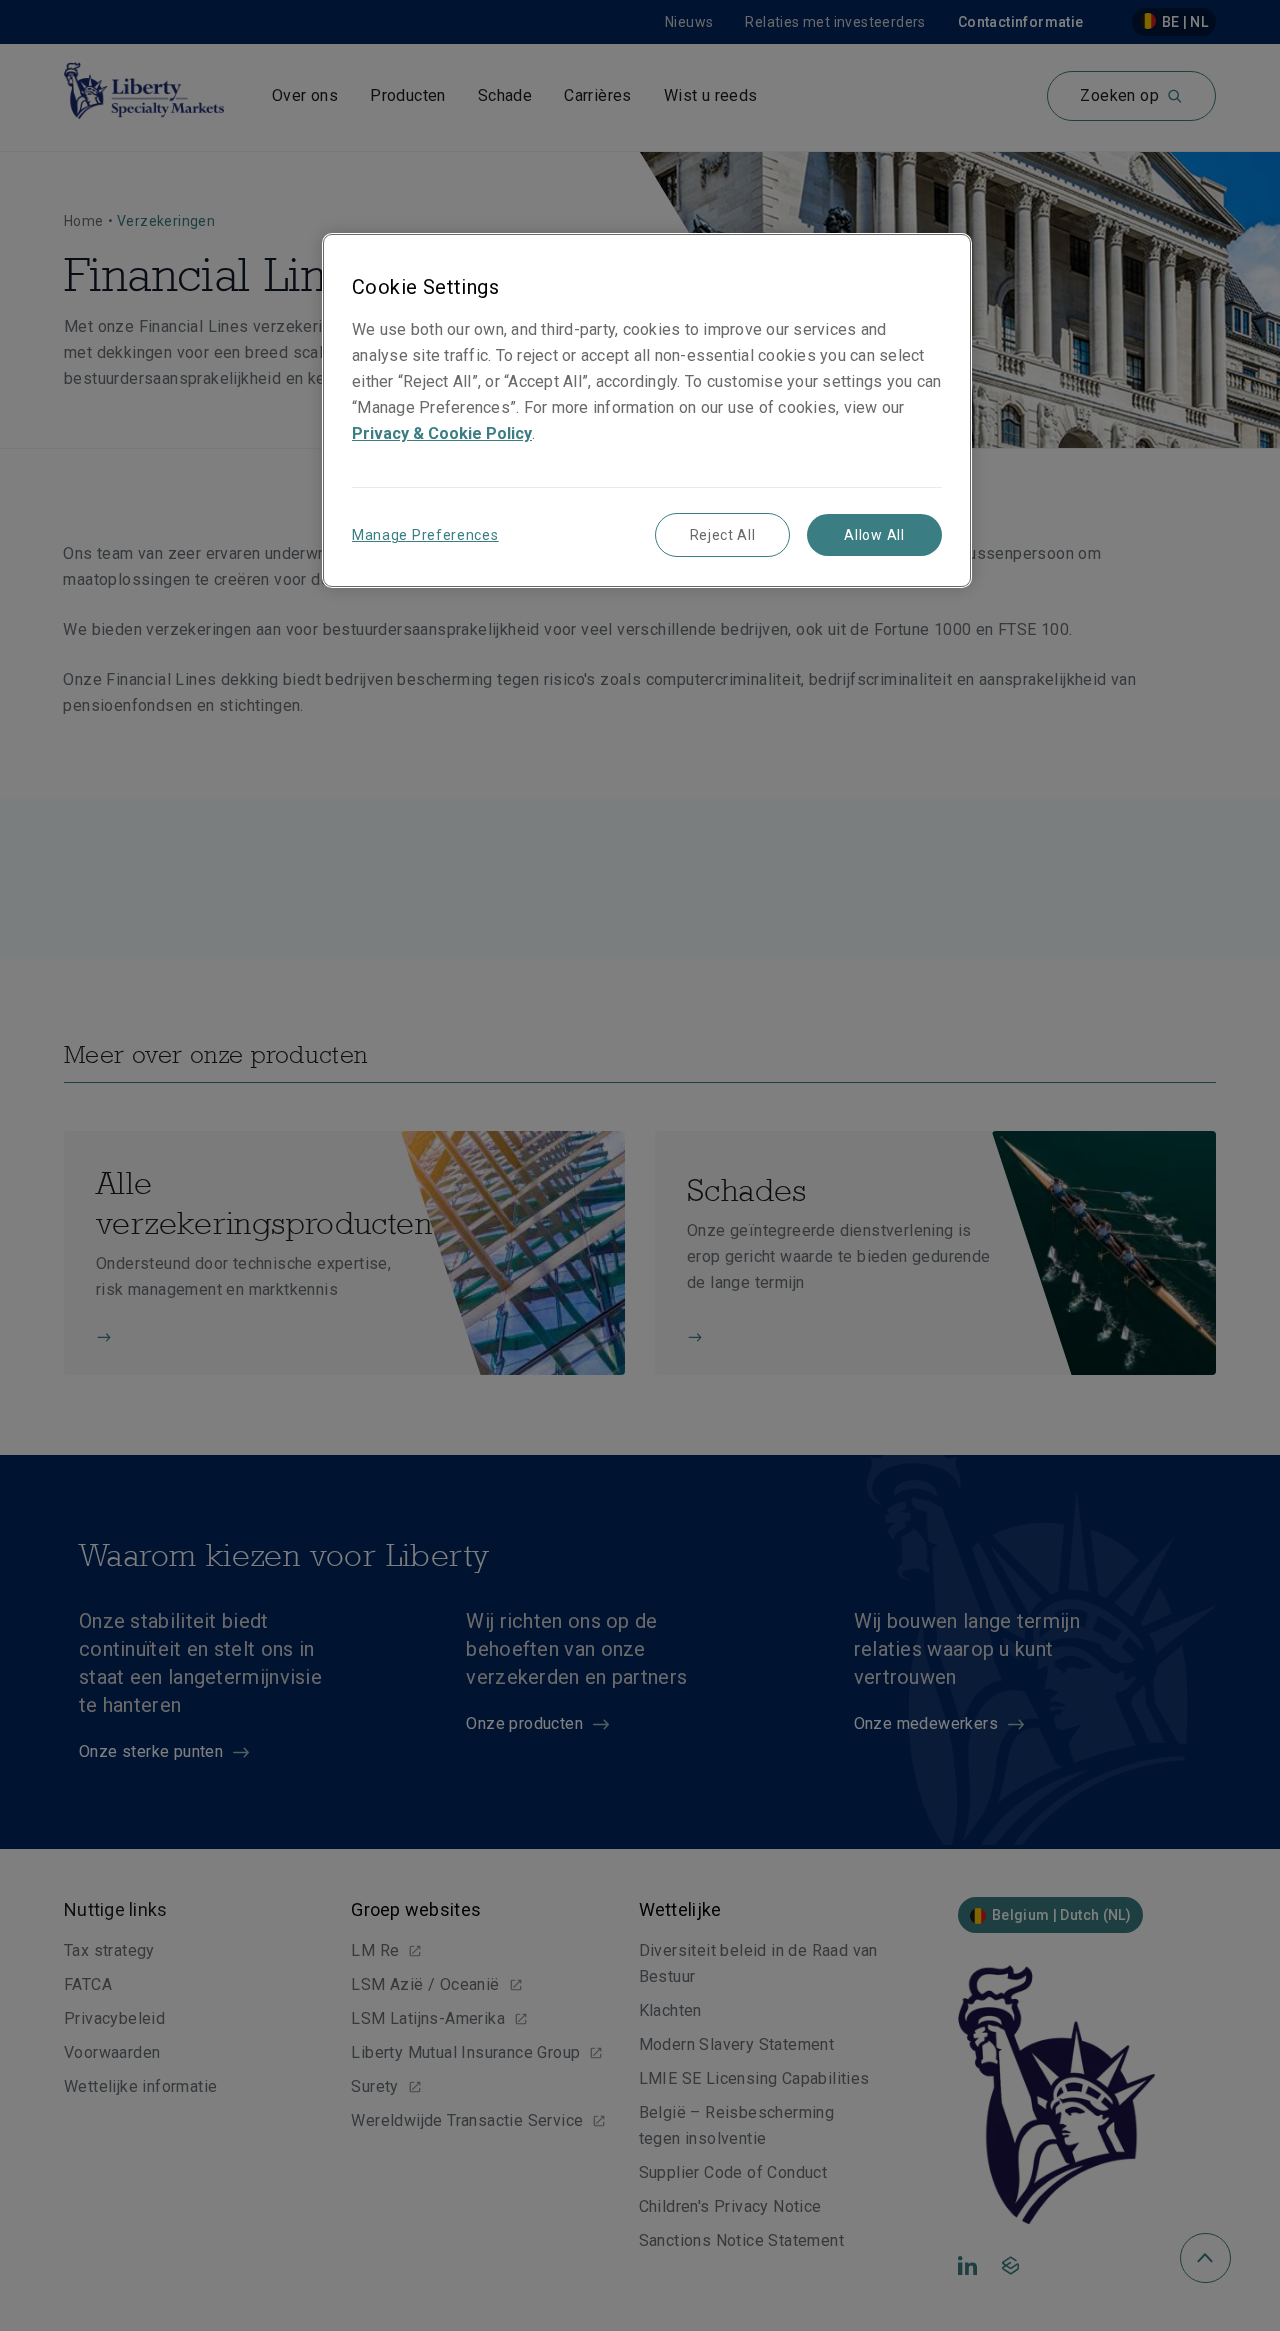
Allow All (874, 535)
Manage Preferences (425, 535)
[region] (647, 410)
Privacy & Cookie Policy (442, 433)
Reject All (723, 535)
